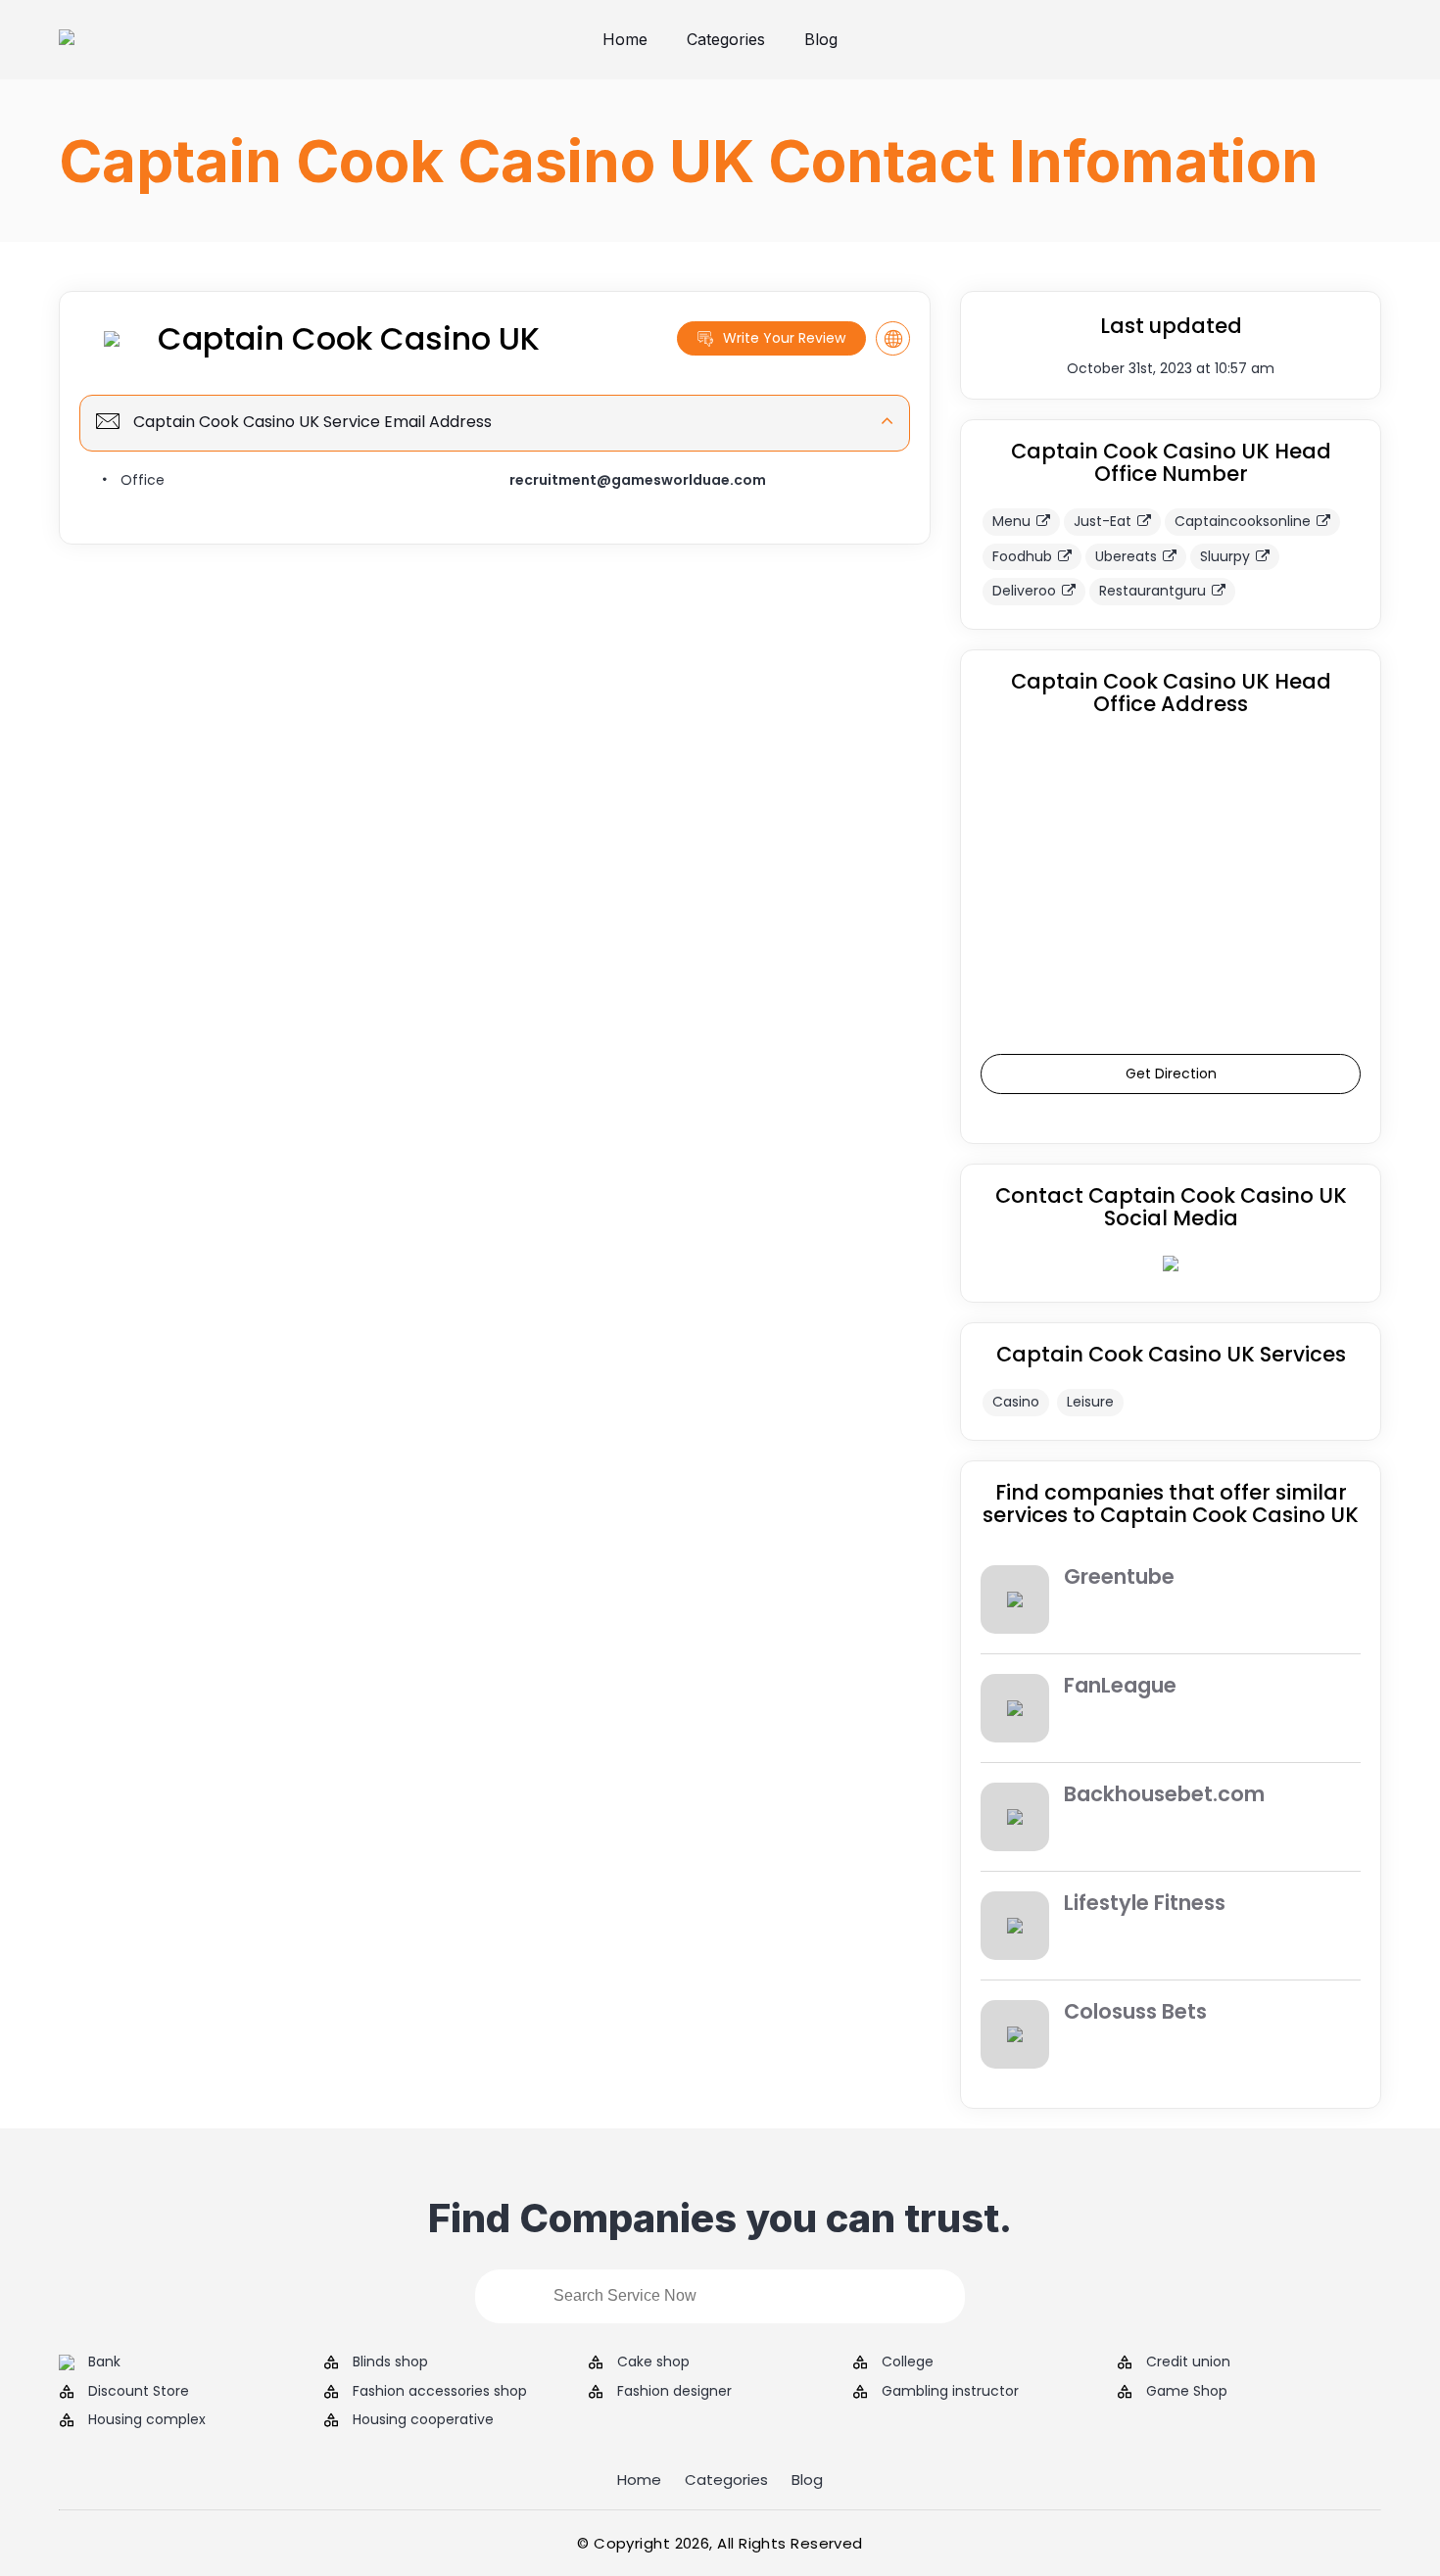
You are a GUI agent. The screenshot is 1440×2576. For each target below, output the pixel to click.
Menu (1011, 521)
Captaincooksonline (1243, 521)
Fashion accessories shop (440, 2391)
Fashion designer (674, 2391)
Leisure (1090, 1402)
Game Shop (1187, 2391)
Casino (1016, 1402)
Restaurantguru (1152, 591)
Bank (104, 2362)
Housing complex (147, 2420)
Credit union (1188, 2362)
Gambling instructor (950, 2391)
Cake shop (653, 2362)
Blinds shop (390, 2362)
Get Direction (1171, 1073)
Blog (821, 39)
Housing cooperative (423, 2420)
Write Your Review (784, 338)
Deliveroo (1024, 591)
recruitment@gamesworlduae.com (638, 480)
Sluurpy (1225, 556)
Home (625, 39)
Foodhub (1022, 556)
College (908, 2362)
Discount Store (139, 2391)
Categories (726, 39)
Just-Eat (1103, 521)
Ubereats (1126, 556)
